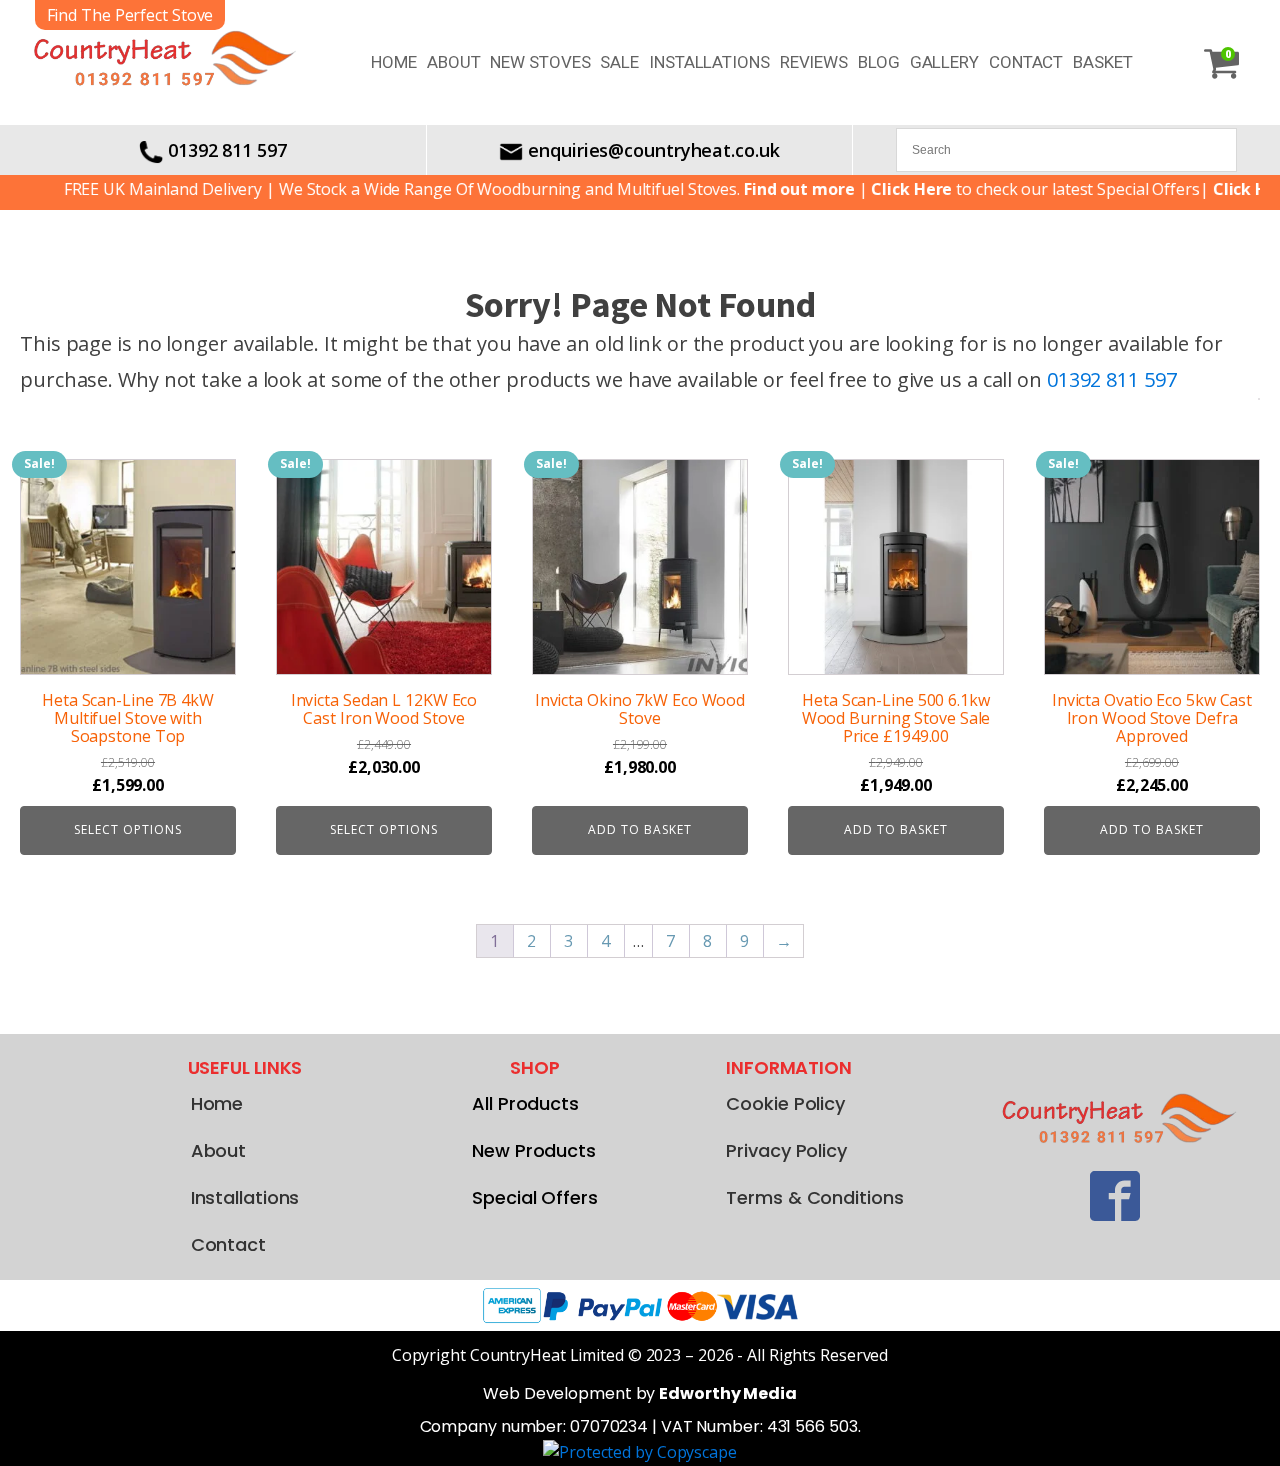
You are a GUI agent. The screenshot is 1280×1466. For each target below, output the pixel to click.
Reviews (814, 62)
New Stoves (540, 62)
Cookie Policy (785, 1103)
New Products (534, 1150)
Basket (1102, 62)
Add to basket (640, 829)
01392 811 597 (227, 150)
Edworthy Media (728, 1393)
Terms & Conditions (814, 1197)
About (454, 62)
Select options (128, 829)
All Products (525, 1103)
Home (394, 62)
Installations (709, 62)
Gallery (944, 62)
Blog (879, 62)
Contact (1026, 62)
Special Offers (535, 1197)
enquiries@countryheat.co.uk (653, 150)
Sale (619, 62)
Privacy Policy (786, 1150)
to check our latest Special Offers (1011, 189)
